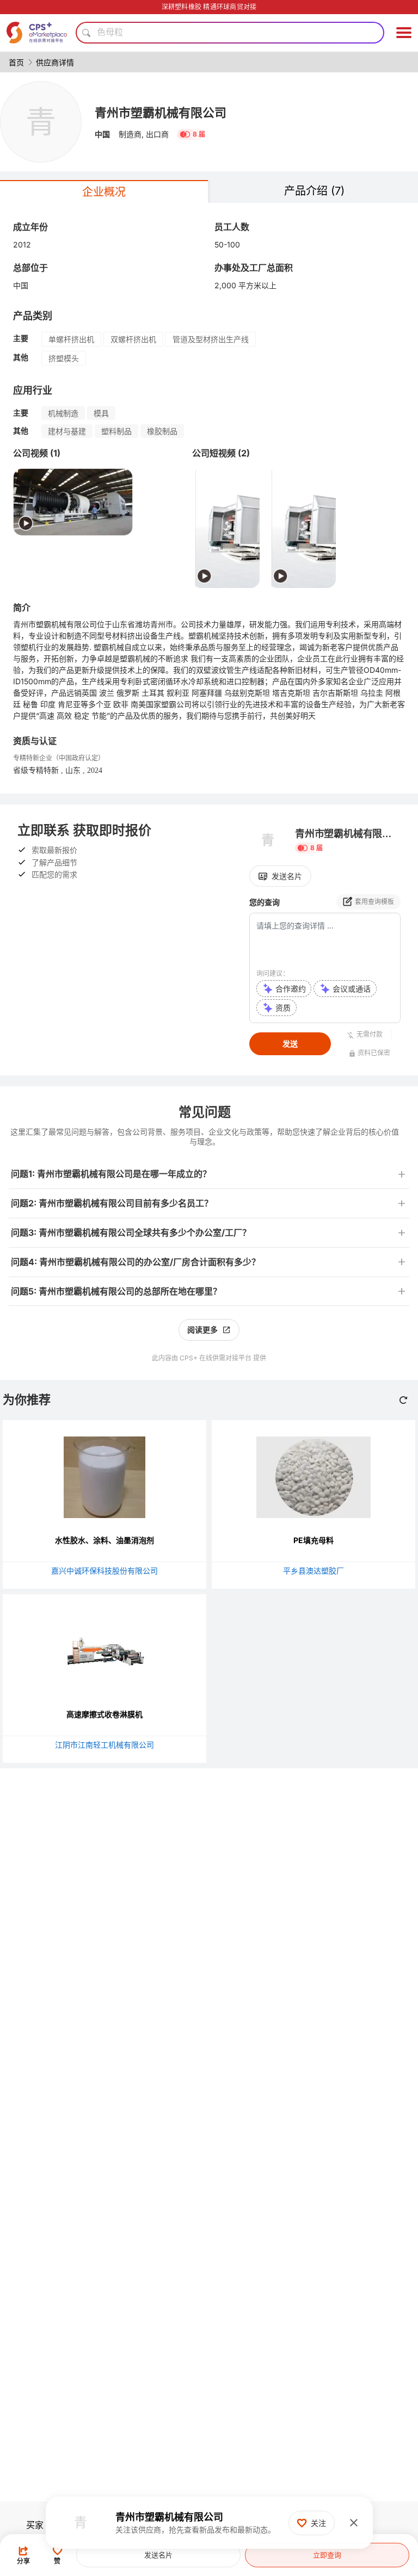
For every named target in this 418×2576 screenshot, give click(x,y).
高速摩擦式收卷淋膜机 (104, 1714)
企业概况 (104, 192)
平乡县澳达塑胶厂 (313, 1571)
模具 (101, 413)
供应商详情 (55, 62)
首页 (16, 62)
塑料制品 (116, 431)
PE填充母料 (313, 1540)
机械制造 (63, 413)
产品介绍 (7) (314, 191)
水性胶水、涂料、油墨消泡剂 (104, 1540)
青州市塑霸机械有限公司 (161, 113)
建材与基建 (67, 431)
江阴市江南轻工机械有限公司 (104, 1745)
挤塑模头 (64, 358)
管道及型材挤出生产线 (211, 339)
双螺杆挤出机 (133, 339)
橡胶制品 (162, 431)
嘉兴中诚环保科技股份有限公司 (104, 1571)
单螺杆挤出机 (71, 339)
